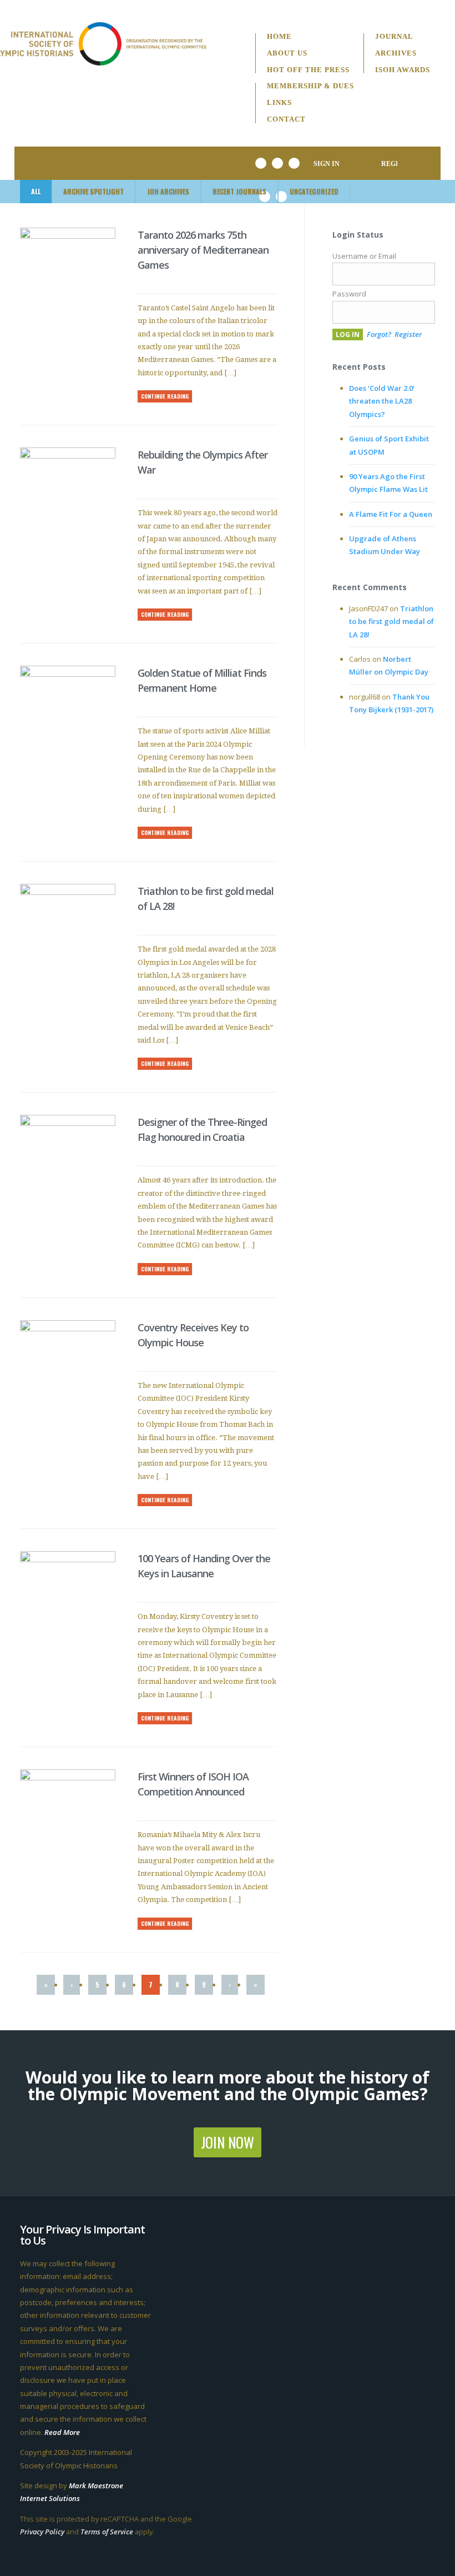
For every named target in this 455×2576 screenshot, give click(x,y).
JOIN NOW (228, 2142)
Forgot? (379, 334)
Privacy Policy (42, 2532)
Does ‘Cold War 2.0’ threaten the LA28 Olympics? (382, 401)
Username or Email (364, 256)
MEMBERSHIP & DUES (310, 86)
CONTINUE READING (165, 396)
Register (408, 334)
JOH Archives (168, 191)
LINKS (279, 103)
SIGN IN (327, 164)
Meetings (302, 134)
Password (349, 294)
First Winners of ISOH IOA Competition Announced (193, 1784)
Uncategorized (314, 191)
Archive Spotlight (93, 191)
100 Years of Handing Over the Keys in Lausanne (204, 1566)
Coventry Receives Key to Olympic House (193, 1335)
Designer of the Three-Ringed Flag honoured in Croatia (202, 1129)
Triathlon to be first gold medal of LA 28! (206, 899)
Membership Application (194, 91)
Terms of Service (107, 2532)
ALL (36, 191)
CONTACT (286, 120)
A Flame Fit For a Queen (391, 514)
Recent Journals (239, 191)
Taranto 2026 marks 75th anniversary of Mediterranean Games (203, 250)
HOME (279, 37)
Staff (294, 54)
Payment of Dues (177, 107)
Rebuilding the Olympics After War (203, 462)
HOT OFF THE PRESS (308, 70)
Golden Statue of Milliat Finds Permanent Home (202, 680)
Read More (62, 2432)
